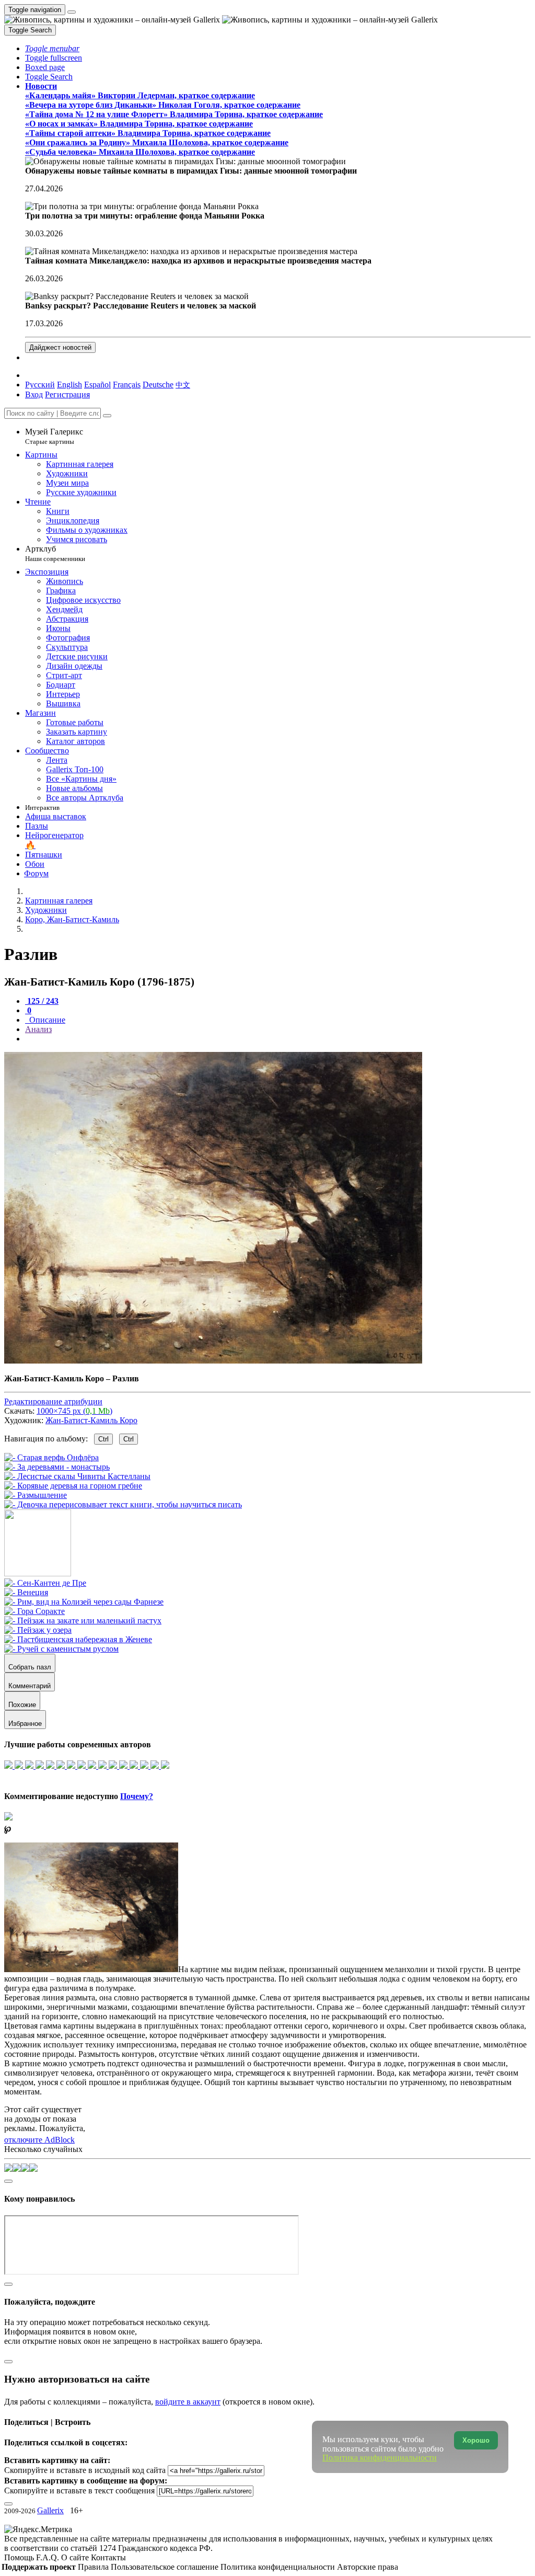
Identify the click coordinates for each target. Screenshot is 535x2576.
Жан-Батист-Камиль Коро (91, 1420)
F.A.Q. (49, 2557)
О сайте (76, 2557)
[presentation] (278, 1039)
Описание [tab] (46, 1020)
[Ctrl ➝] (45, 1583)
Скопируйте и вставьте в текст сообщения (79, 2491)
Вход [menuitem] (34, 394)
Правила (94, 2567)
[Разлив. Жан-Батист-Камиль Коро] (213, 1361)
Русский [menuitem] (40, 385)
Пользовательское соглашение (166, 2567)
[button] (52, 48)
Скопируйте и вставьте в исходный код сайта (85, 2470)
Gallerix (50, 2510)
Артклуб (55, 553)
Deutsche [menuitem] (158, 385)
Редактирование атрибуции (53, 1401)
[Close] (107, 416)
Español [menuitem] (97, 385)
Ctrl (103, 1439)
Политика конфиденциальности (279, 2567)
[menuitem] (183, 385)
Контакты (108, 2557)
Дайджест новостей (60, 347)
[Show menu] (72, 12)
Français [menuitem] (127, 385)
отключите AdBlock (39, 2140)
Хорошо (476, 2440)
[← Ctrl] (123, 1504)
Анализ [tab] (38, 1029)
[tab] (42, 1001)
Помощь (20, 2557)
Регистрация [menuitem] (67, 394)
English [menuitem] (69, 385)
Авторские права (368, 2567)
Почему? (137, 1796)
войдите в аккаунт (188, 2402)
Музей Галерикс (54, 436)
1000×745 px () (74, 1411)
